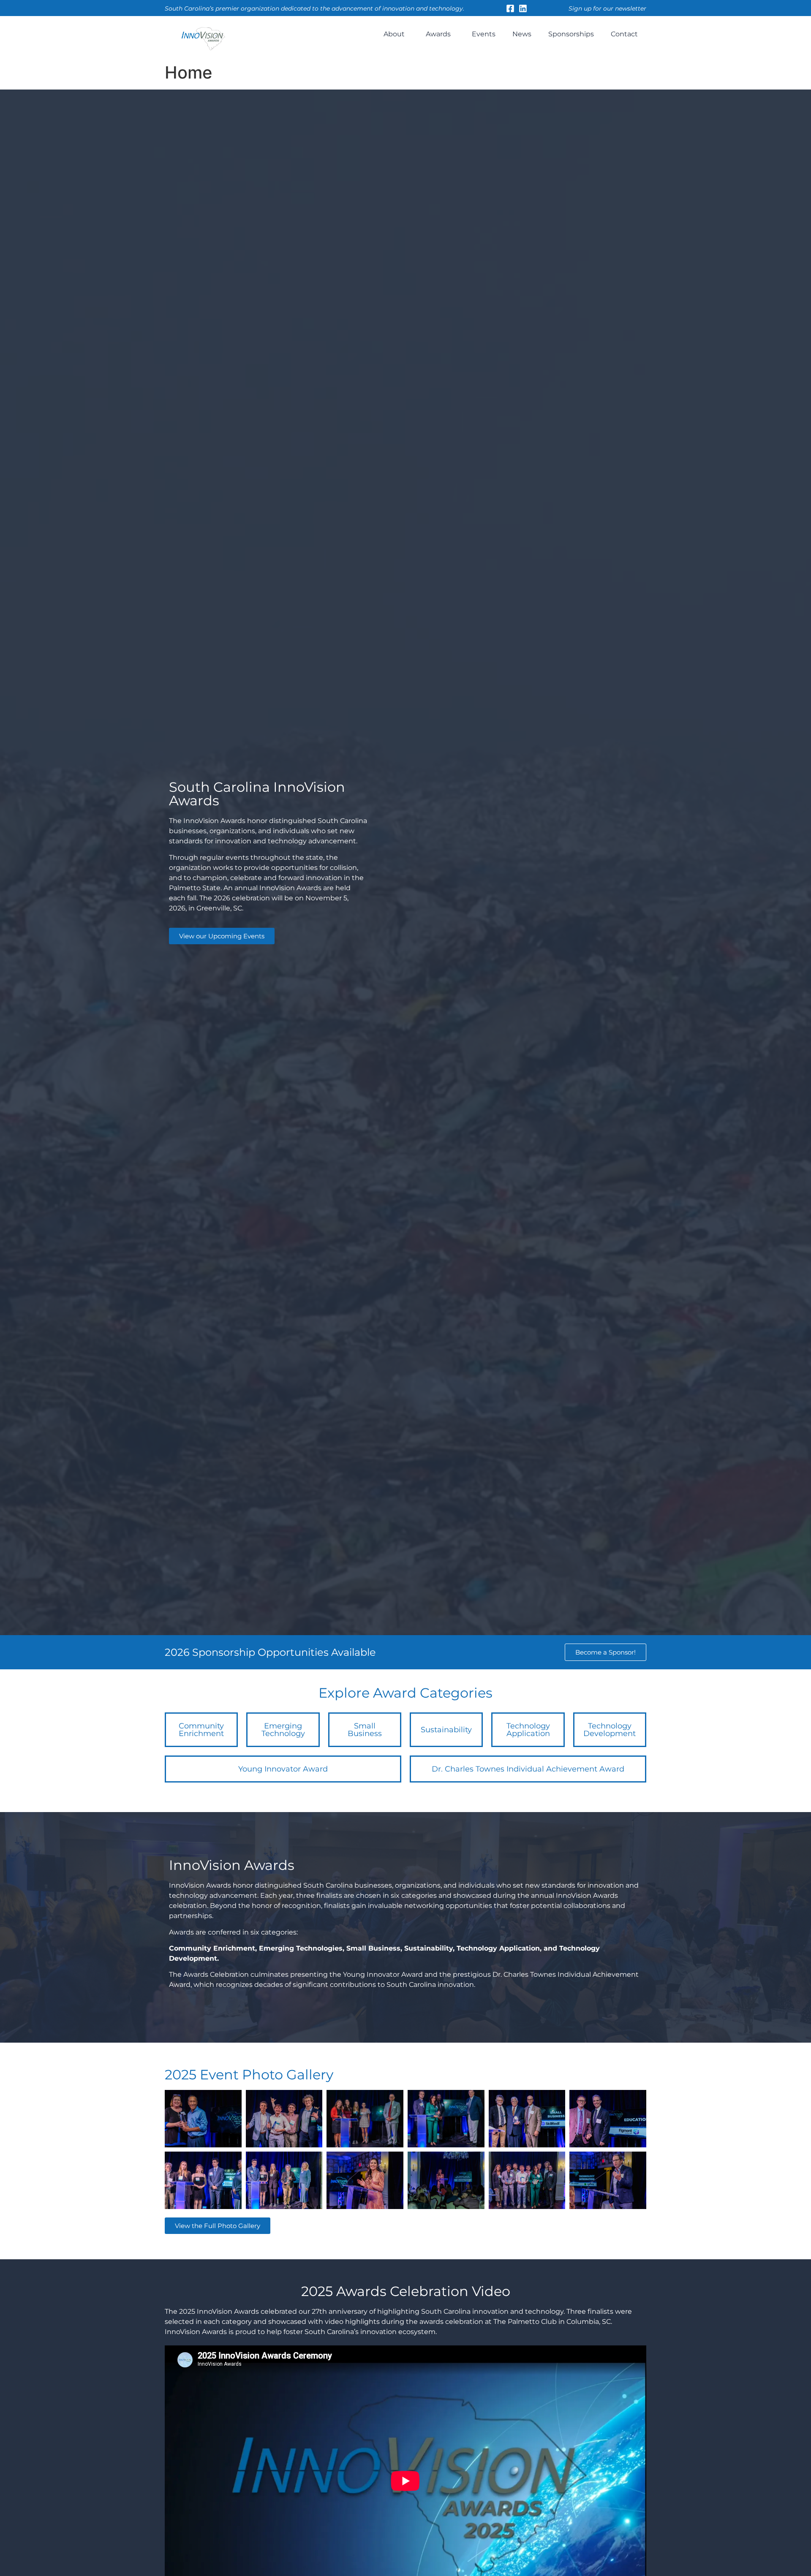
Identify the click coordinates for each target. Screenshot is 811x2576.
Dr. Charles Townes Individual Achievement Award (528, 1769)
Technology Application (528, 1730)
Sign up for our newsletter (607, 8)
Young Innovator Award (283, 1769)
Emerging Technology (283, 1730)
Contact (624, 34)
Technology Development (610, 1730)
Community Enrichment (201, 1730)
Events (484, 34)
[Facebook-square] (510, 8)
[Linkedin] (523, 8)
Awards (438, 34)
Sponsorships (571, 34)
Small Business (365, 1730)
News (522, 34)
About (394, 34)
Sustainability (446, 1730)
